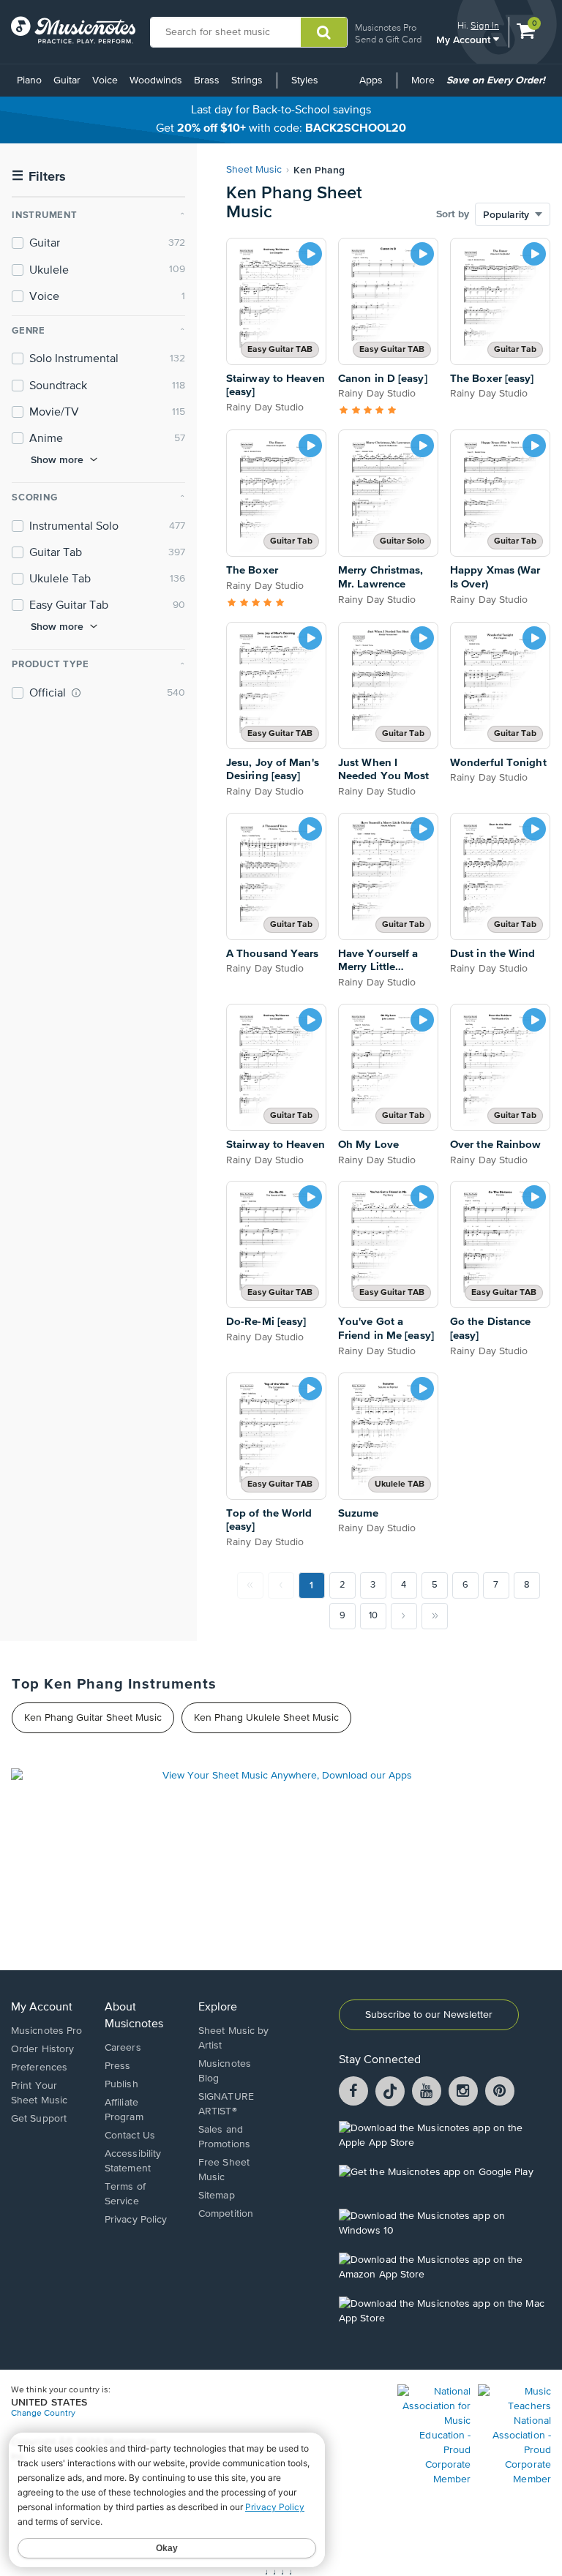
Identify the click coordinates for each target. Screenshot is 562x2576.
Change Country (43, 2414)
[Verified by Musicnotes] (76, 693)
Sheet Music (254, 170)
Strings (247, 80)
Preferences (39, 2068)
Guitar (67, 80)
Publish (121, 2084)
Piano (29, 80)
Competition (226, 2214)
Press (118, 2066)
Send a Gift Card (388, 39)
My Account (465, 39)
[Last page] (435, 1616)
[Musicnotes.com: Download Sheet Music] (73, 30)
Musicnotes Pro (386, 27)
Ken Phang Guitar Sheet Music (93, 1718)
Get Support (39, 2119)
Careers (123, 2048)
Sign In (485, 25)
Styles (305, 80)
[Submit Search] (324, 32)
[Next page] (404, 1616)
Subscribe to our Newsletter (429, 2015)
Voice (105, 80)
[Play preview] (310, 254)
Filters (39, 177)
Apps (371, 80)
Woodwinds (156, 80)
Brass (207, 80)
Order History (42, 2049)
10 (373, 1616)
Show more (57, 459)
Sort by (453, 214)
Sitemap (217, 2196)
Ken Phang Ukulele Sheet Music (266, 1718)
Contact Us (130, 2136)
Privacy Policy (136, 2220)
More (426, 86)
